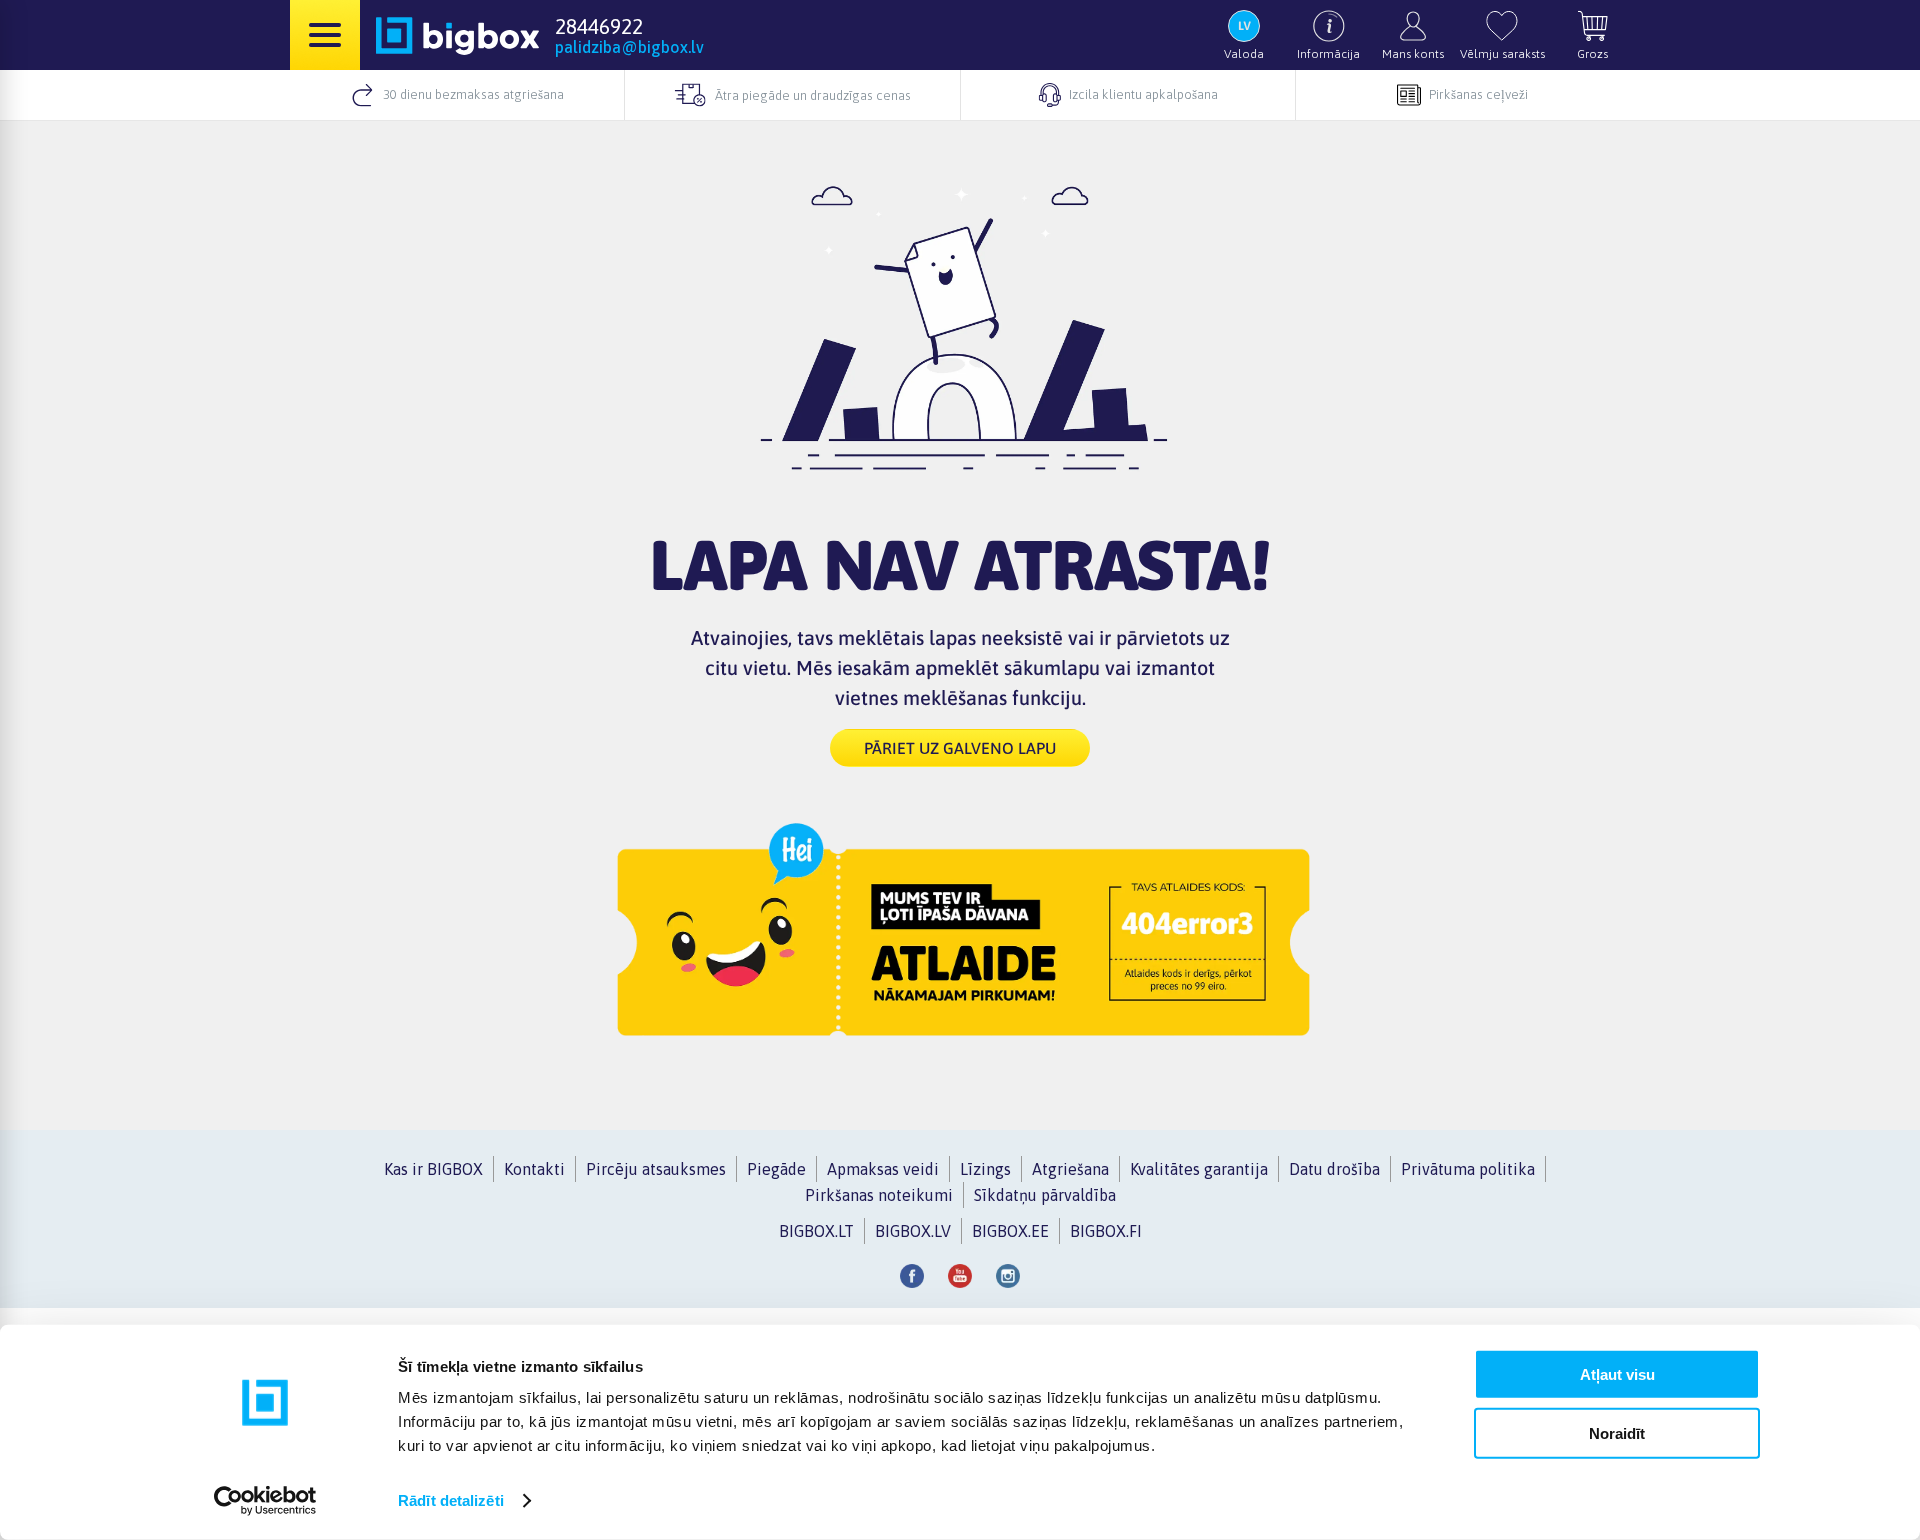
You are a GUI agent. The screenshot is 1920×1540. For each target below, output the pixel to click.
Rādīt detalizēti (451, 1500)
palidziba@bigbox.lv (629, 47)
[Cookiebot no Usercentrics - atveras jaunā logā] (265, 1501)
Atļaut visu (1617, 1374)
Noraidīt (1617, 1432)
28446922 (599, 26)
